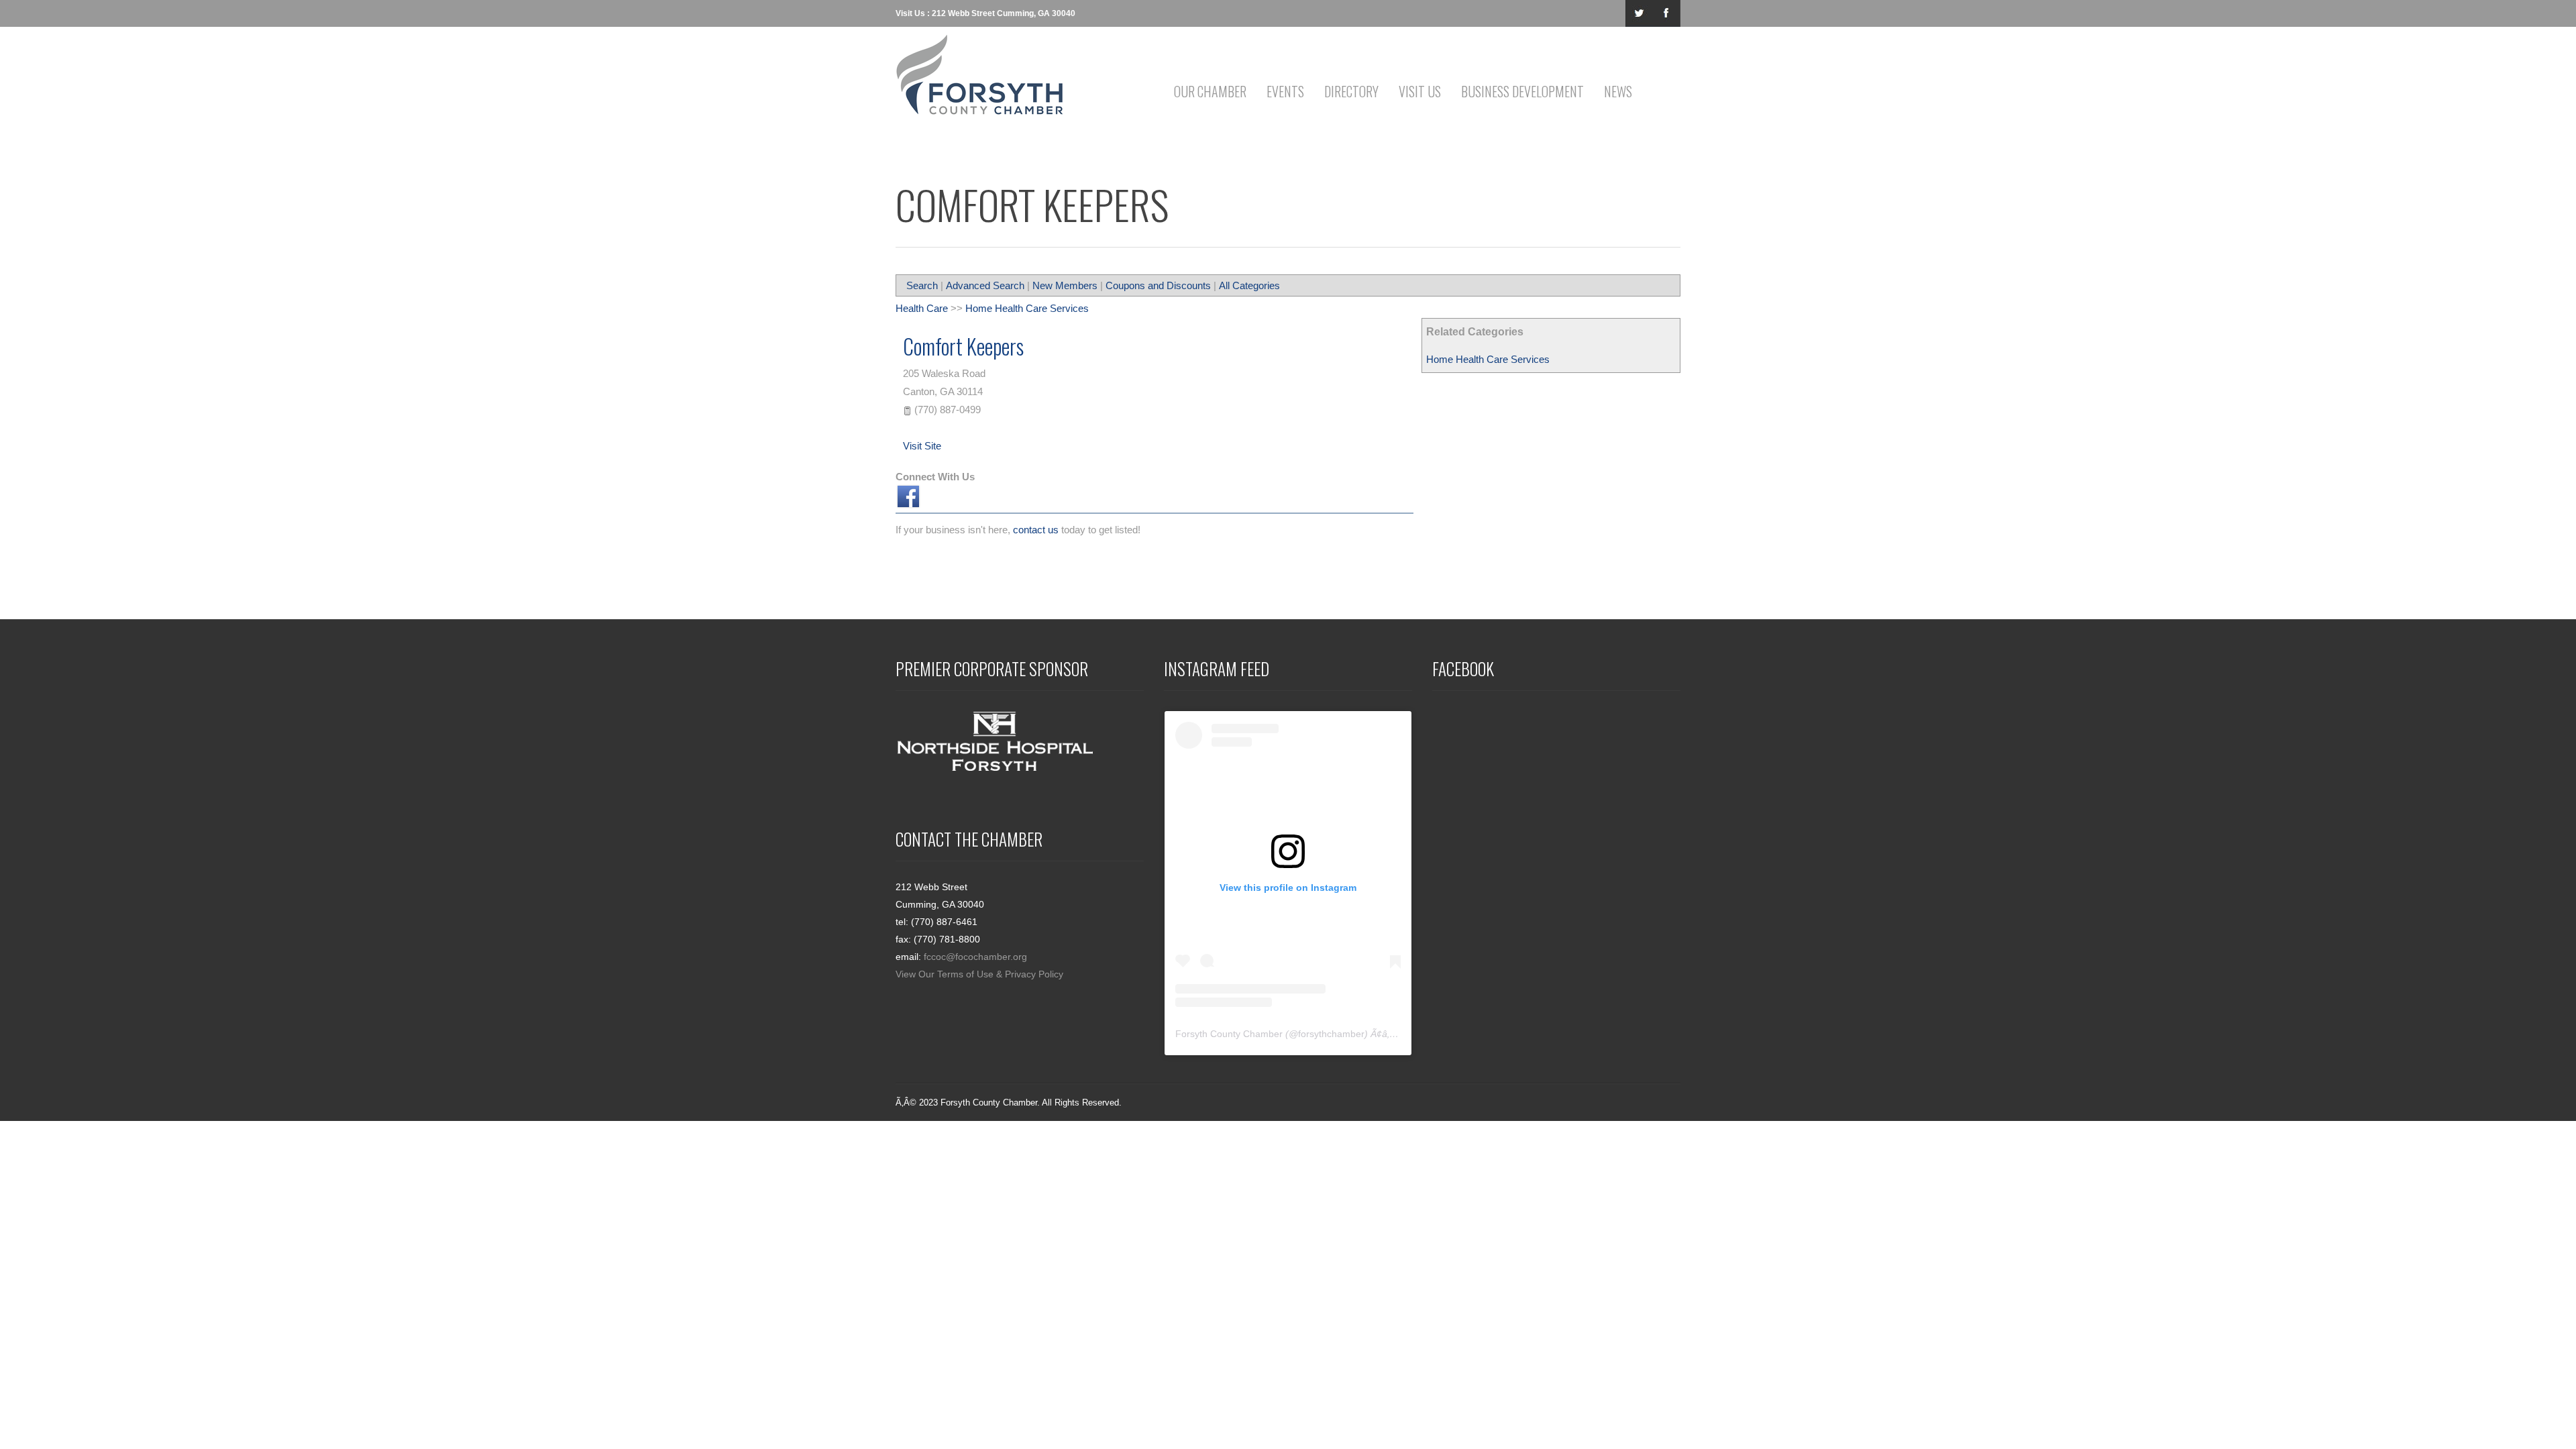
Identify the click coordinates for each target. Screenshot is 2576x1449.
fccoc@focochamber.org (975, 957)
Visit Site (922, 446)
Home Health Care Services (1488, 359)
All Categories (1249, 285)
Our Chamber (1210, 91)
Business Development (1522, 91)
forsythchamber (1331, 1034)
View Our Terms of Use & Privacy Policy (979, 974)
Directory (1351, 91)
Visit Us (1420, 91)
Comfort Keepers (963, 346)
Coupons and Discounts (1158, 285)
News (1618, 91)
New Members (1065, 285)
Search (922, 285)
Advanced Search (985, 285)
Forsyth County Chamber (1229, 1034)
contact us (1036, 530)
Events (1285, 91)
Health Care (922, 308)
